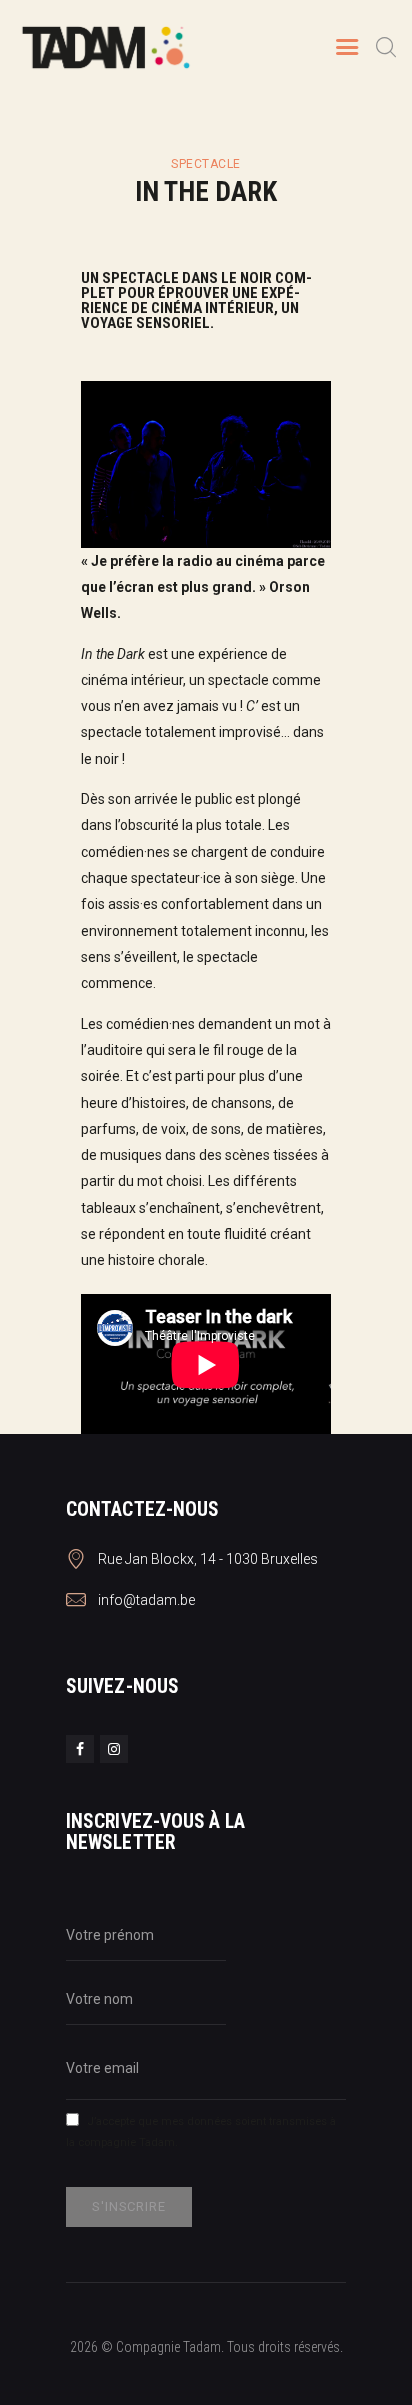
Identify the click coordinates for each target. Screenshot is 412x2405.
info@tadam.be (146, 1600)
